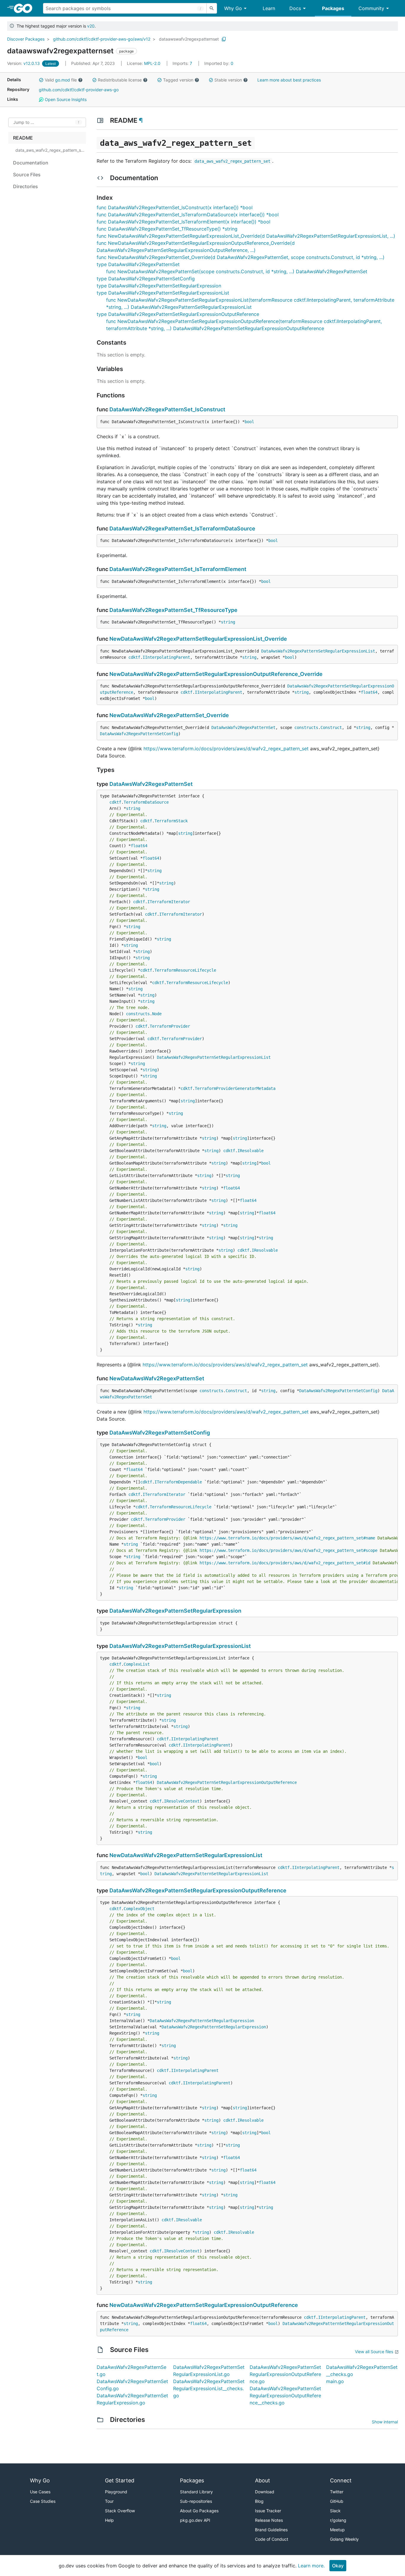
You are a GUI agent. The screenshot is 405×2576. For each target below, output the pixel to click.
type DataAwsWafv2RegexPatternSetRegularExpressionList (163, 293)
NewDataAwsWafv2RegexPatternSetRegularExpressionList (186, 1855)
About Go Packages (199, 2511)
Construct (331, 727)
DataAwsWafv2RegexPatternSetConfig (139, 734)
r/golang (338, 2520)
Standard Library (196, 2492)
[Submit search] (212, 8)
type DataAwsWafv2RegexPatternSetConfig (146, 279)
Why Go (233, 8)
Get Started (120, 2480)
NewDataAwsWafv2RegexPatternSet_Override (169, 715)
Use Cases (40, 2492)
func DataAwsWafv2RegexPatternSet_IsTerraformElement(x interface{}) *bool (184, 222)
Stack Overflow (120, 2511)
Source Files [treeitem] (27, 175)
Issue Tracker (268, 2511)
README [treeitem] (23, 138)
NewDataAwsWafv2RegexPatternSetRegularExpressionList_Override (198, 639)
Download (265, 2492)
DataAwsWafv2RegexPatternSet (243, 727)
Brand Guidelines (271, 2530)
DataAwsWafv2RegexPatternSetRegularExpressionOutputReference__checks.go (285, 2396)
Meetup (337, 2530)
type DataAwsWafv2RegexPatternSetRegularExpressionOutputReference (178, 314)
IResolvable (251, 1151)
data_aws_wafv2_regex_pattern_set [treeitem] (50, 150)
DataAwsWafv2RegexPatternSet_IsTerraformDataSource (182, 529)
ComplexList (137, 1664)
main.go (335, 2381)
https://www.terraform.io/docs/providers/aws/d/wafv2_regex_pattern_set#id (285, 1563)
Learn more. (311, 2566)
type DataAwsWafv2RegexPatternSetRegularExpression (159, 286)
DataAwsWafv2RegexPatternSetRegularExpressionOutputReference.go (285, 2374)
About (263, 2480)
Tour (109, 2501)
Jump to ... (24, 123)
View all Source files (374, 2352)
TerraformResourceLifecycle (185, 970)
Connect (341, 2480)
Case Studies (43, 2501)
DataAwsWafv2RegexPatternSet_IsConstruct (167, 409)
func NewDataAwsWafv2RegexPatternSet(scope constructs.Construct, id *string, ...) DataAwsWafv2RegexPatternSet (237, 271)
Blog (259, 2501)
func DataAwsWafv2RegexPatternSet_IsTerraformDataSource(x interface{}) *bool (188, 215)
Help (109, 2520)
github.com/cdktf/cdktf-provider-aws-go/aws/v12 (102, 39)
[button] (41, 80)
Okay (338, 2566)
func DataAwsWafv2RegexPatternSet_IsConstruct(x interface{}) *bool (175, 207)
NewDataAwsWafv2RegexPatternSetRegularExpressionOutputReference (204, 2305)
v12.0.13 (24, 63)
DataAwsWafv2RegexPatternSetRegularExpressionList (318, 651)
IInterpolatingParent (166, 657)
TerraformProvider (170, 1026)
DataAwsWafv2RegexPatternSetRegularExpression (175, 1611)
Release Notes (269, 2520)
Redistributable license (120, 80)
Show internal (385, 2422)
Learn (269, 8)
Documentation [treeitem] (31, 163)
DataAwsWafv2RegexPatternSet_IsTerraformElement (178, 569)
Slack (335, 2511)
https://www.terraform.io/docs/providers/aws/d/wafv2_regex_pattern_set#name (287, 1538)
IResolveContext (182, 1801)
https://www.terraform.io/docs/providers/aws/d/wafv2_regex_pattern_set (226, 749)
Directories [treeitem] (25, 186)
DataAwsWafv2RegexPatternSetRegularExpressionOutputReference (227, 1782)
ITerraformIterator (169, 902)
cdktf (134, 657)
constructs (306, 727)
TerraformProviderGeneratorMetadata (235, 1088)
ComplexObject (139, 1909)
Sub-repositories (196, 2501)
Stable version (228, 80)
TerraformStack (171, 821)
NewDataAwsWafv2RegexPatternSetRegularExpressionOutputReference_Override (216, 674)
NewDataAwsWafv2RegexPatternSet (157, 1378)
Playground (116, 2492)
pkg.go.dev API (195, 2520)
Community (371, 8)
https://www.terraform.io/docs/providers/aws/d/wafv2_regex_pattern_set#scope (288, 1550)
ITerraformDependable (178, 1482)
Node (157, 1014)
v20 (91, 26)
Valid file (61, 80)
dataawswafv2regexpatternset (189, 39)
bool (249, 422)
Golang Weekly (344, 2539)
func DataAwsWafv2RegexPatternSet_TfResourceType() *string (167, 229)
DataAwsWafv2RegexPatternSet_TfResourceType (173, 610)
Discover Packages (26, 39)
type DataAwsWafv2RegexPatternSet (138, 264)
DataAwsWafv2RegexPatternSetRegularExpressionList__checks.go (209, 2388)
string (228, 622)
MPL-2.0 (152, 63)
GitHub (337, 2501)
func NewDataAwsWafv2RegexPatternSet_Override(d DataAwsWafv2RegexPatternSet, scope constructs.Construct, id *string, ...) (241, 257)
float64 (369, 692)
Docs (295, 8)
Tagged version (178, 80)
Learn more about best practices (289, 80)
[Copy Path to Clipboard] (224, 39)
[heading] (25, 8)
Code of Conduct (272, 2539)
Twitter (337, 2492)
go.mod (63, 80)
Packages (333, 8)
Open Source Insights (65, 99)
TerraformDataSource (146, 802)
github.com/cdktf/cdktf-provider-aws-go (79, 90)
